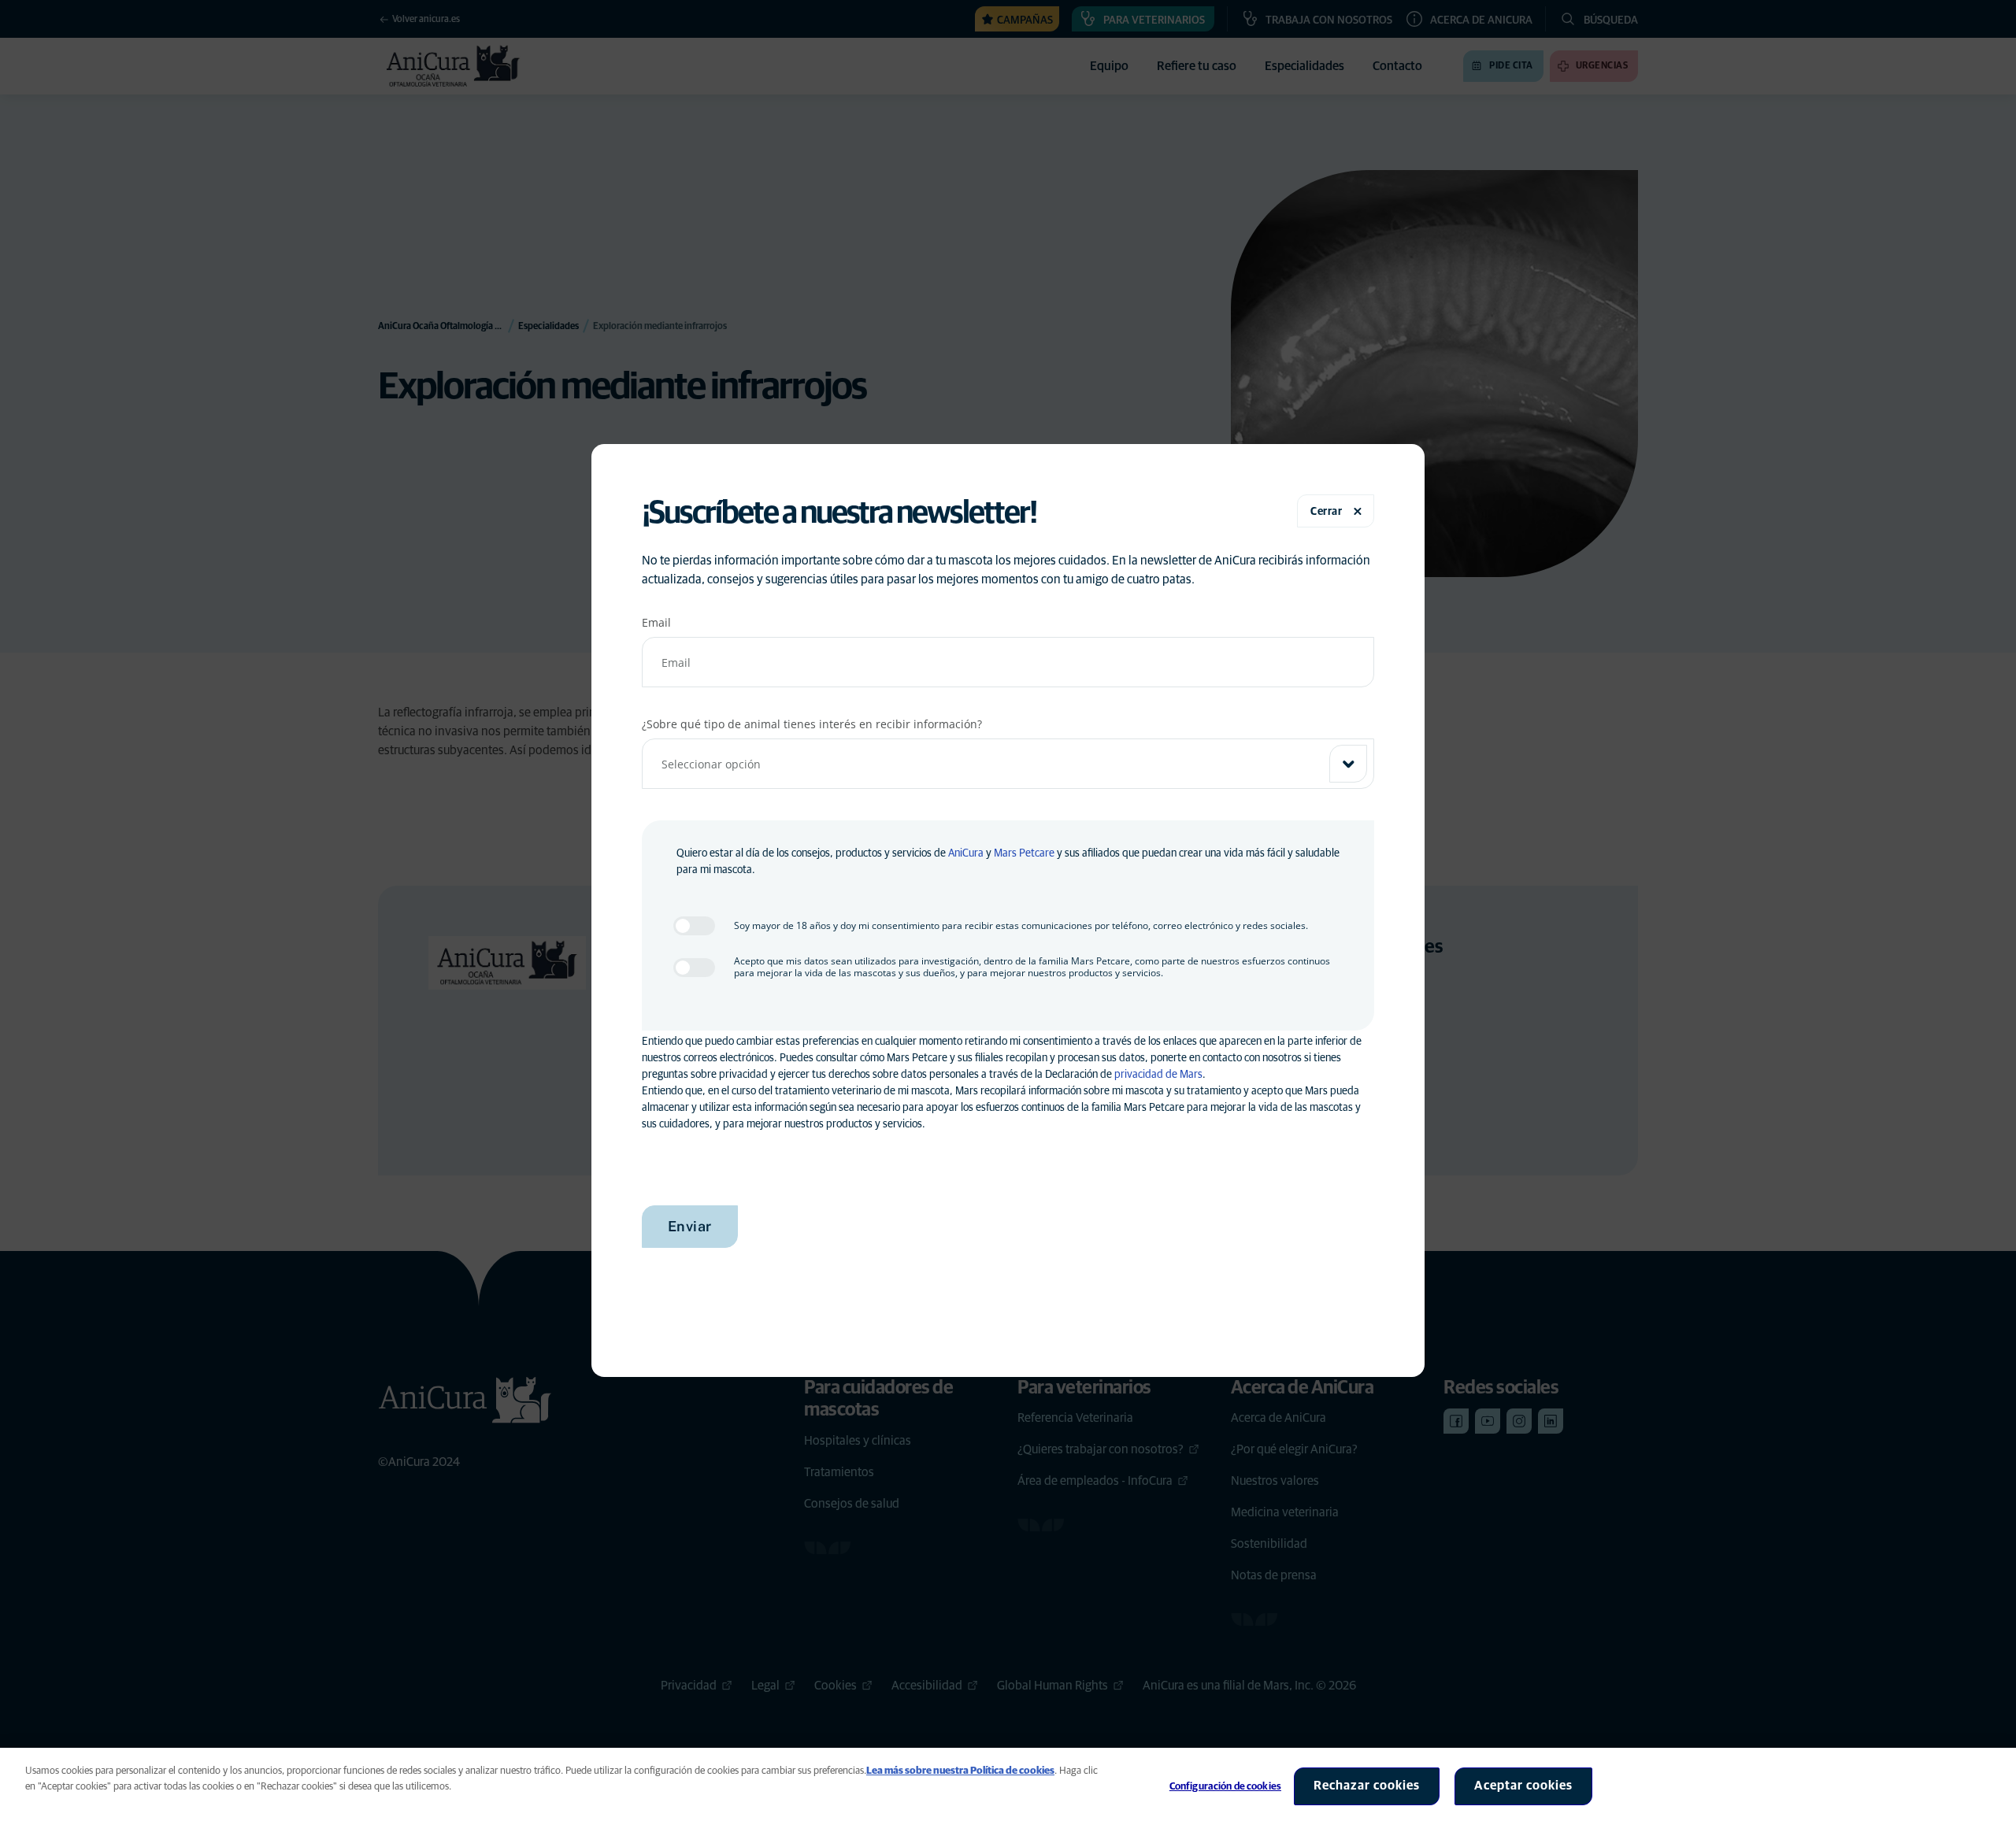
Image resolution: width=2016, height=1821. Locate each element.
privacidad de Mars (1158, 1075)
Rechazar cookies (1367, 1786)
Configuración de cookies (1225, 1787)
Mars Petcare (1024, 853)
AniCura (966, 853)
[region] (1008, 1784)
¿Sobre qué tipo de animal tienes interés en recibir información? (812, 724)
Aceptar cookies (1523, 1786)
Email (656, 622)
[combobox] (1008, 764)
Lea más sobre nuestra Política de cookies (960, 1771)
